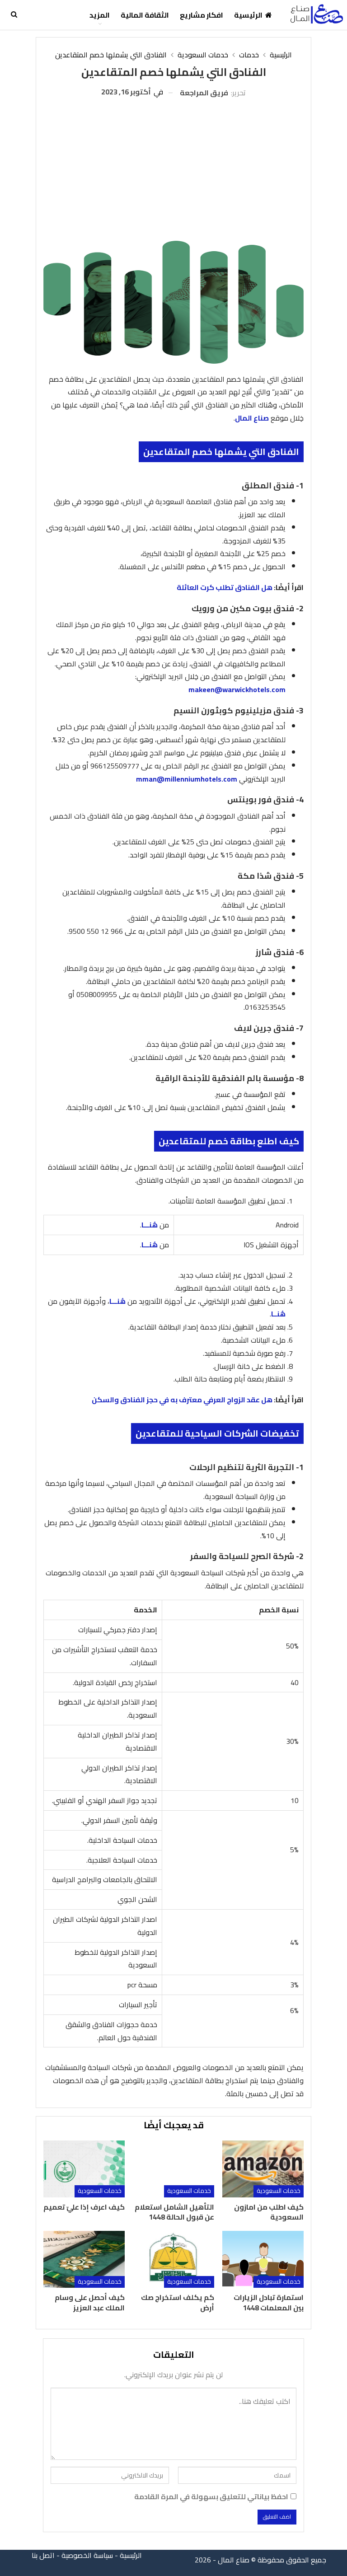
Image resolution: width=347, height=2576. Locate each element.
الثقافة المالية (145, 15)
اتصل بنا (43, 2555)
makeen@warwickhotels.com (237, 689)
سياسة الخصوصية (87, 2555)
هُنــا (278, 1314)
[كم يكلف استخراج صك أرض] (173, 2259)
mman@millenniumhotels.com (187, 779)
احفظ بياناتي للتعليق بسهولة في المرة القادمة (211, 2497)
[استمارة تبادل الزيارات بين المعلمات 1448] (263, 2259)
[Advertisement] (173, 166)
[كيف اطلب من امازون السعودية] (263, 2169)
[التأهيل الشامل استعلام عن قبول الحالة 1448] (173, 2169)
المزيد (100, 15)
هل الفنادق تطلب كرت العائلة (225, 587)
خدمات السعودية (279, 2191)
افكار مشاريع (202, 15)
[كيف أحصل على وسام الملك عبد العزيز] (84, 2259)
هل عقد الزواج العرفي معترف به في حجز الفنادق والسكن (182, 1400)
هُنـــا (150, 1225)
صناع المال (252, 418)
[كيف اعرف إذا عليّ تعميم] (84, 2169)
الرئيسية (248, 15)
